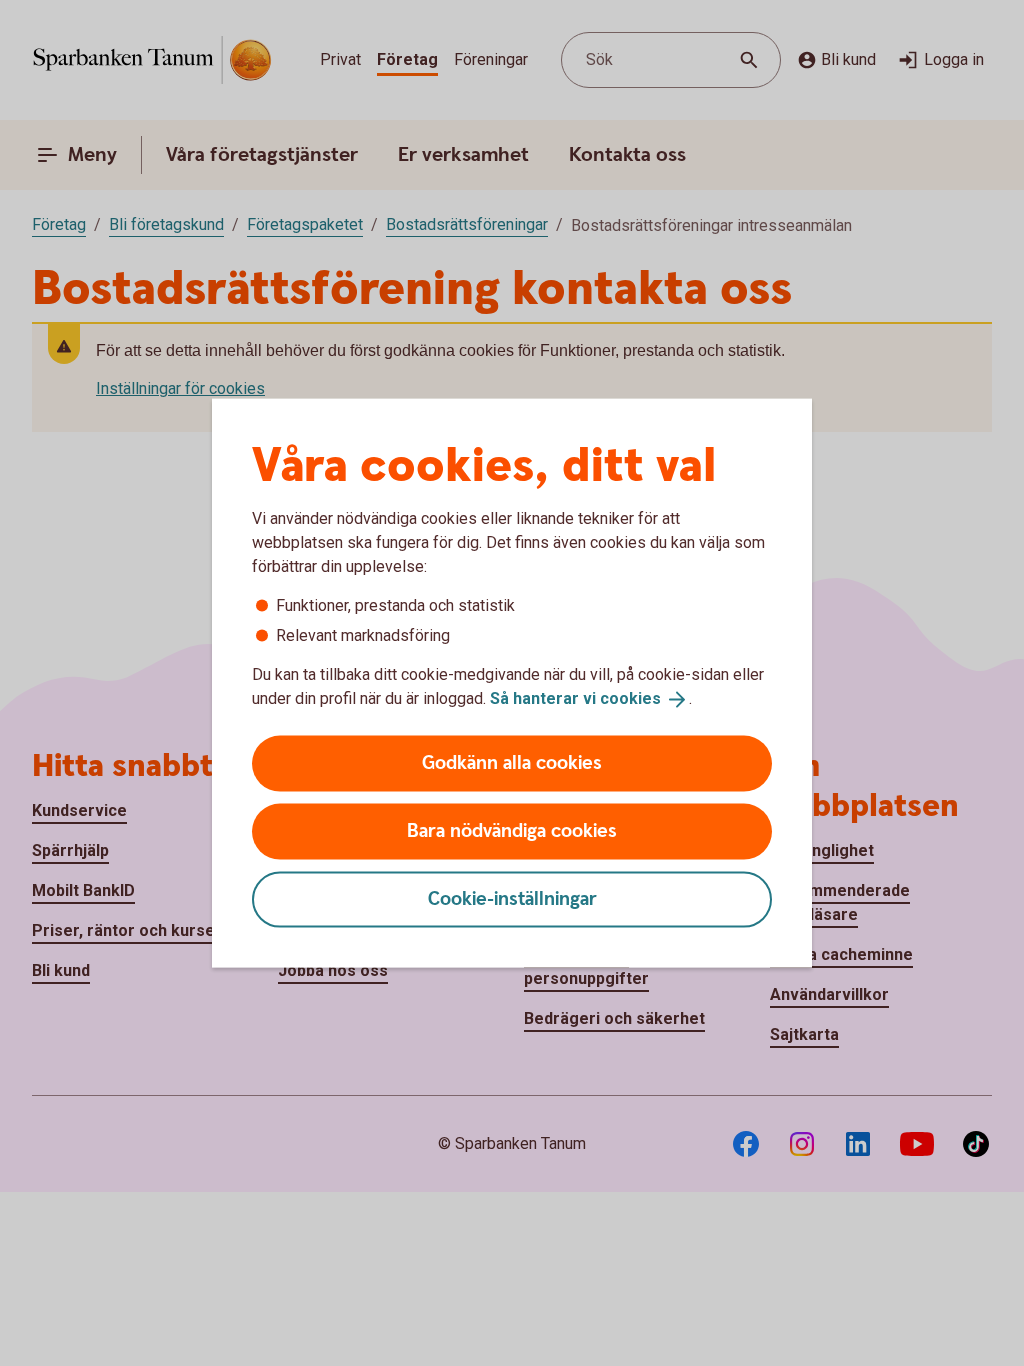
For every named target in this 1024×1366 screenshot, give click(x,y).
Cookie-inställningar (512, 898)
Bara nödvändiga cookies (512, 830)
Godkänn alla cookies (512, 762)
